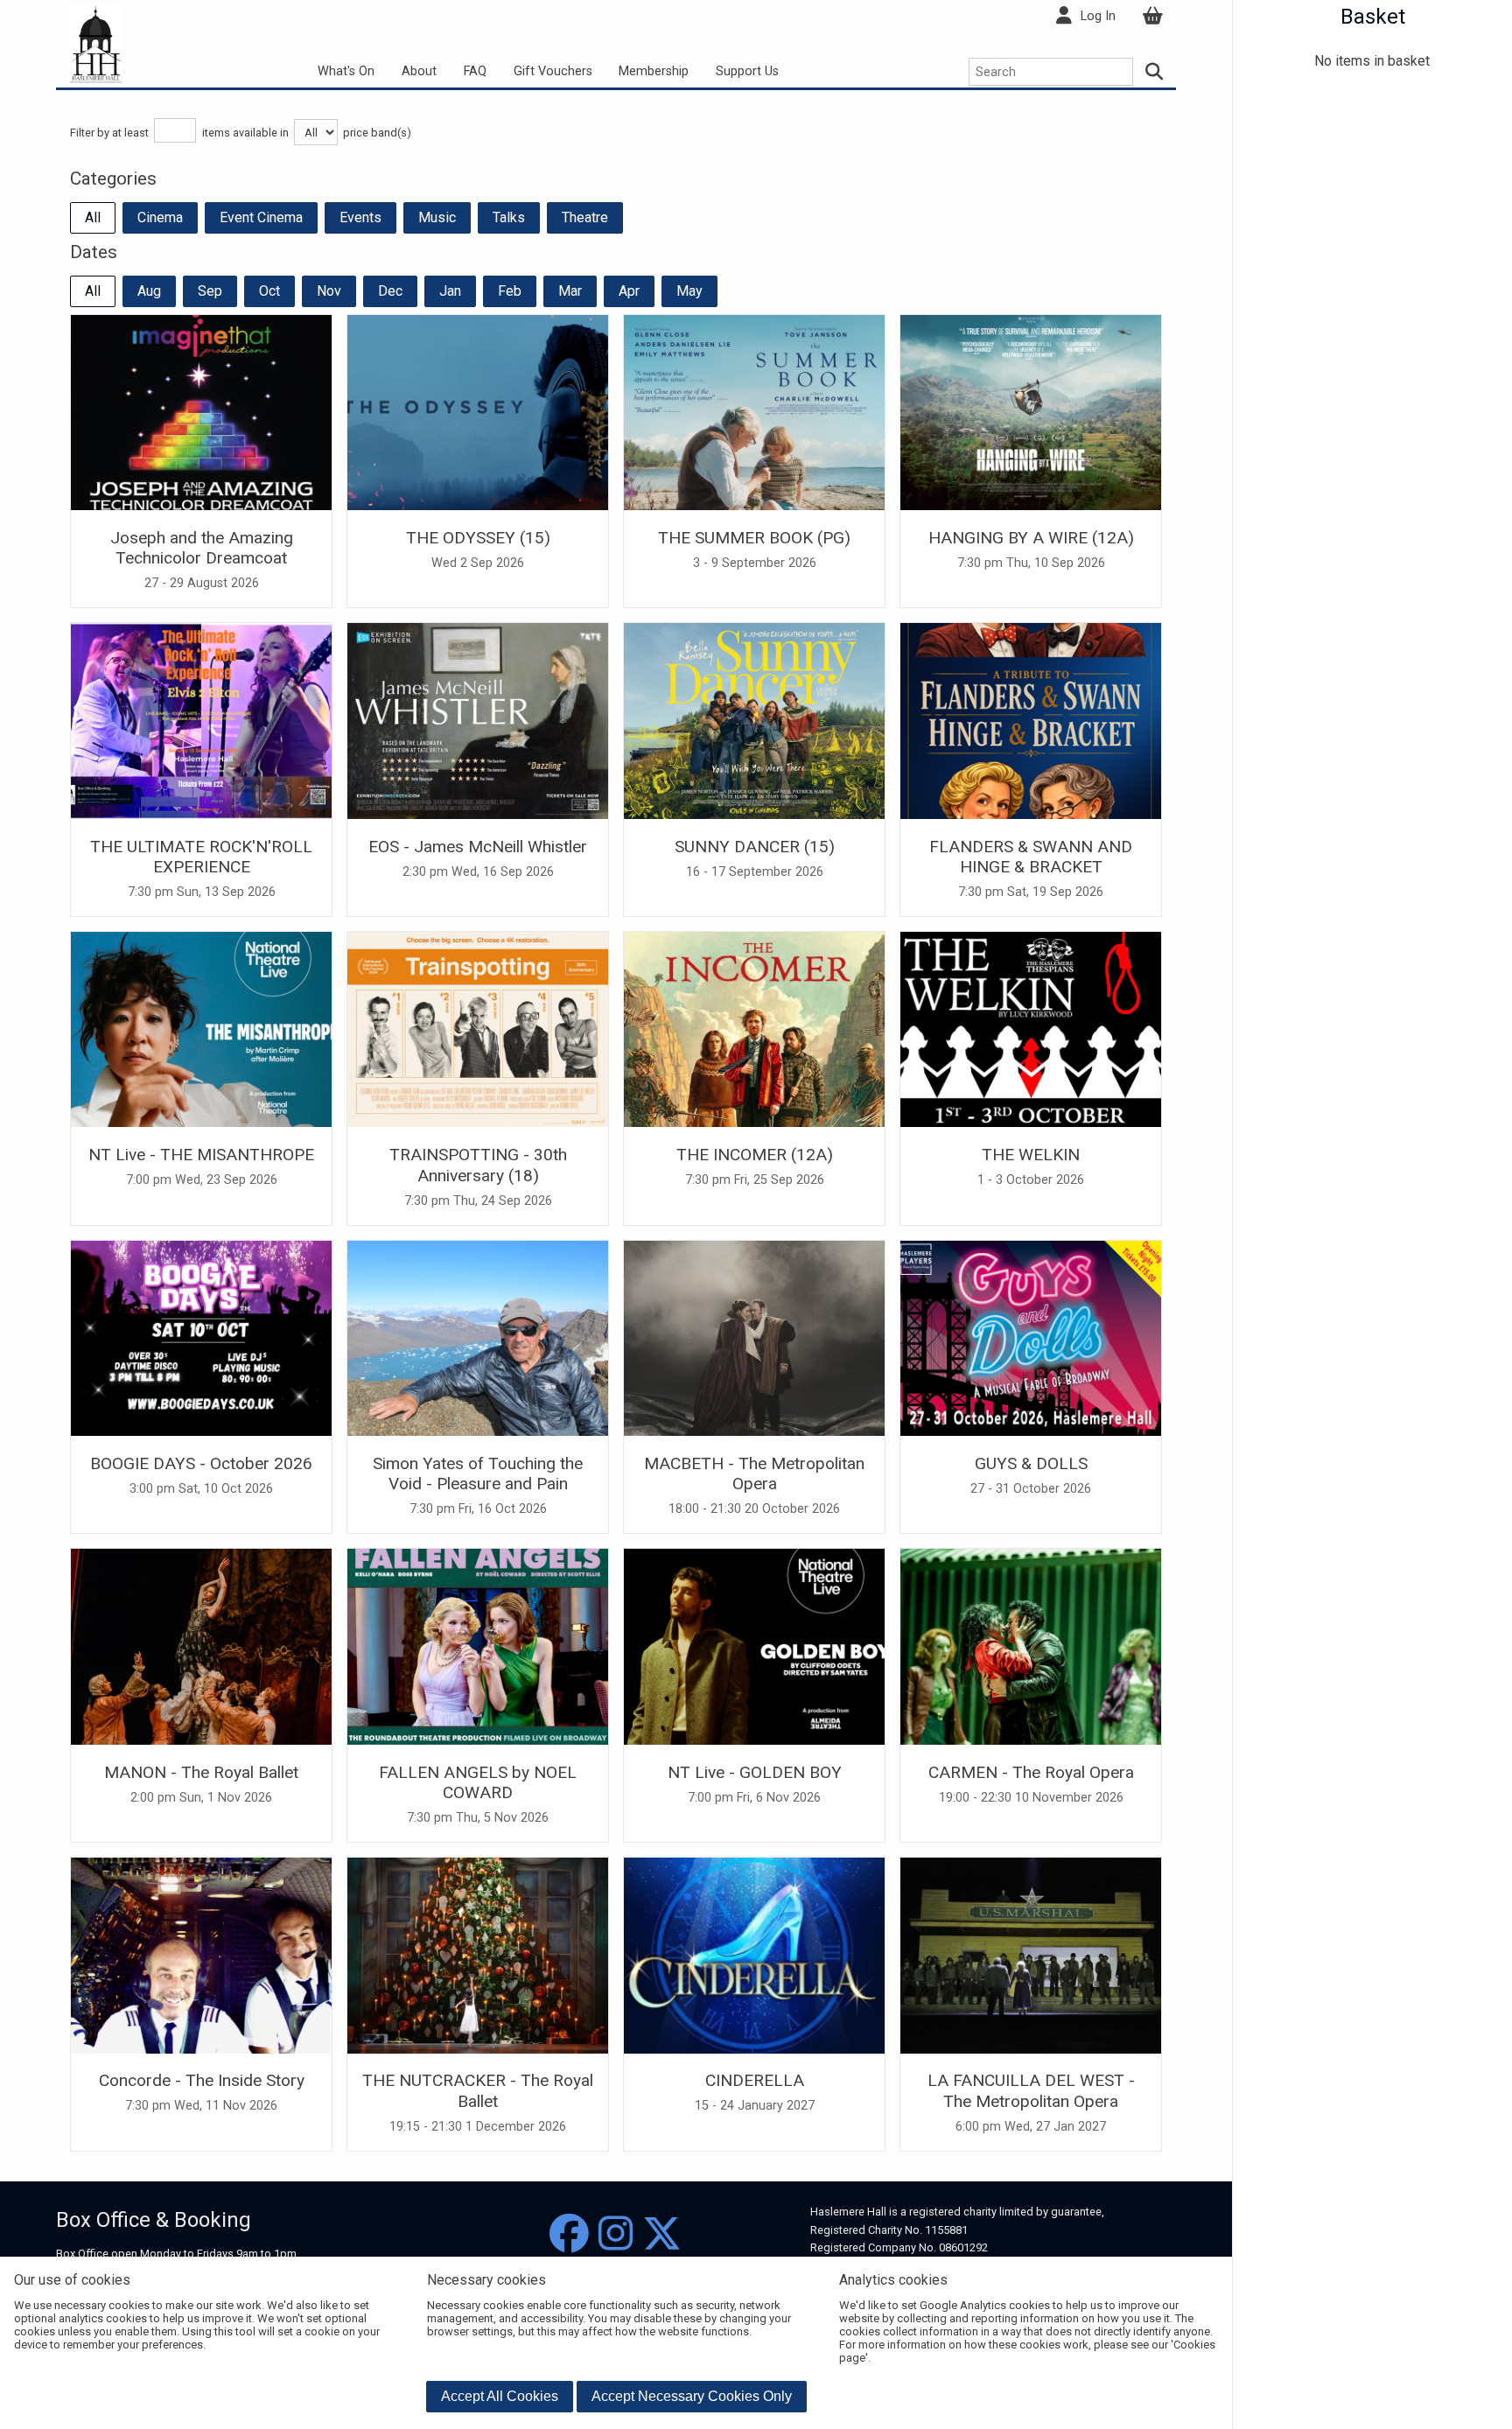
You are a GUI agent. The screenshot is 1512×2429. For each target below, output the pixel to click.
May (689, 291)
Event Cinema (261, 217)
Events (360, 217)
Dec (390, 291)
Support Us (747, 71)
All (93, 217)
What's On (346, 71)
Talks (509, 217)
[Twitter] (662, 2234)
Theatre (585, 217)
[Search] (1155, 72)
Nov (329, 291)
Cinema (160, 217)
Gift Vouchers (553, 71)
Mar (570, 291)
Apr (629, 291)
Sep (210, 291)
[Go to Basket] (1152, 16)
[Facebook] (569, 2234)
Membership (654, 71)
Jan (450, 291)
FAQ (475, 71)
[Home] (96, 42)
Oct (269, 291)
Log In (1098, 16)
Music (437, 217)
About (419, 71)
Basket (1373, 17)
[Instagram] (616, 2234)
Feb (510, 291)
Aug (149, 291)
